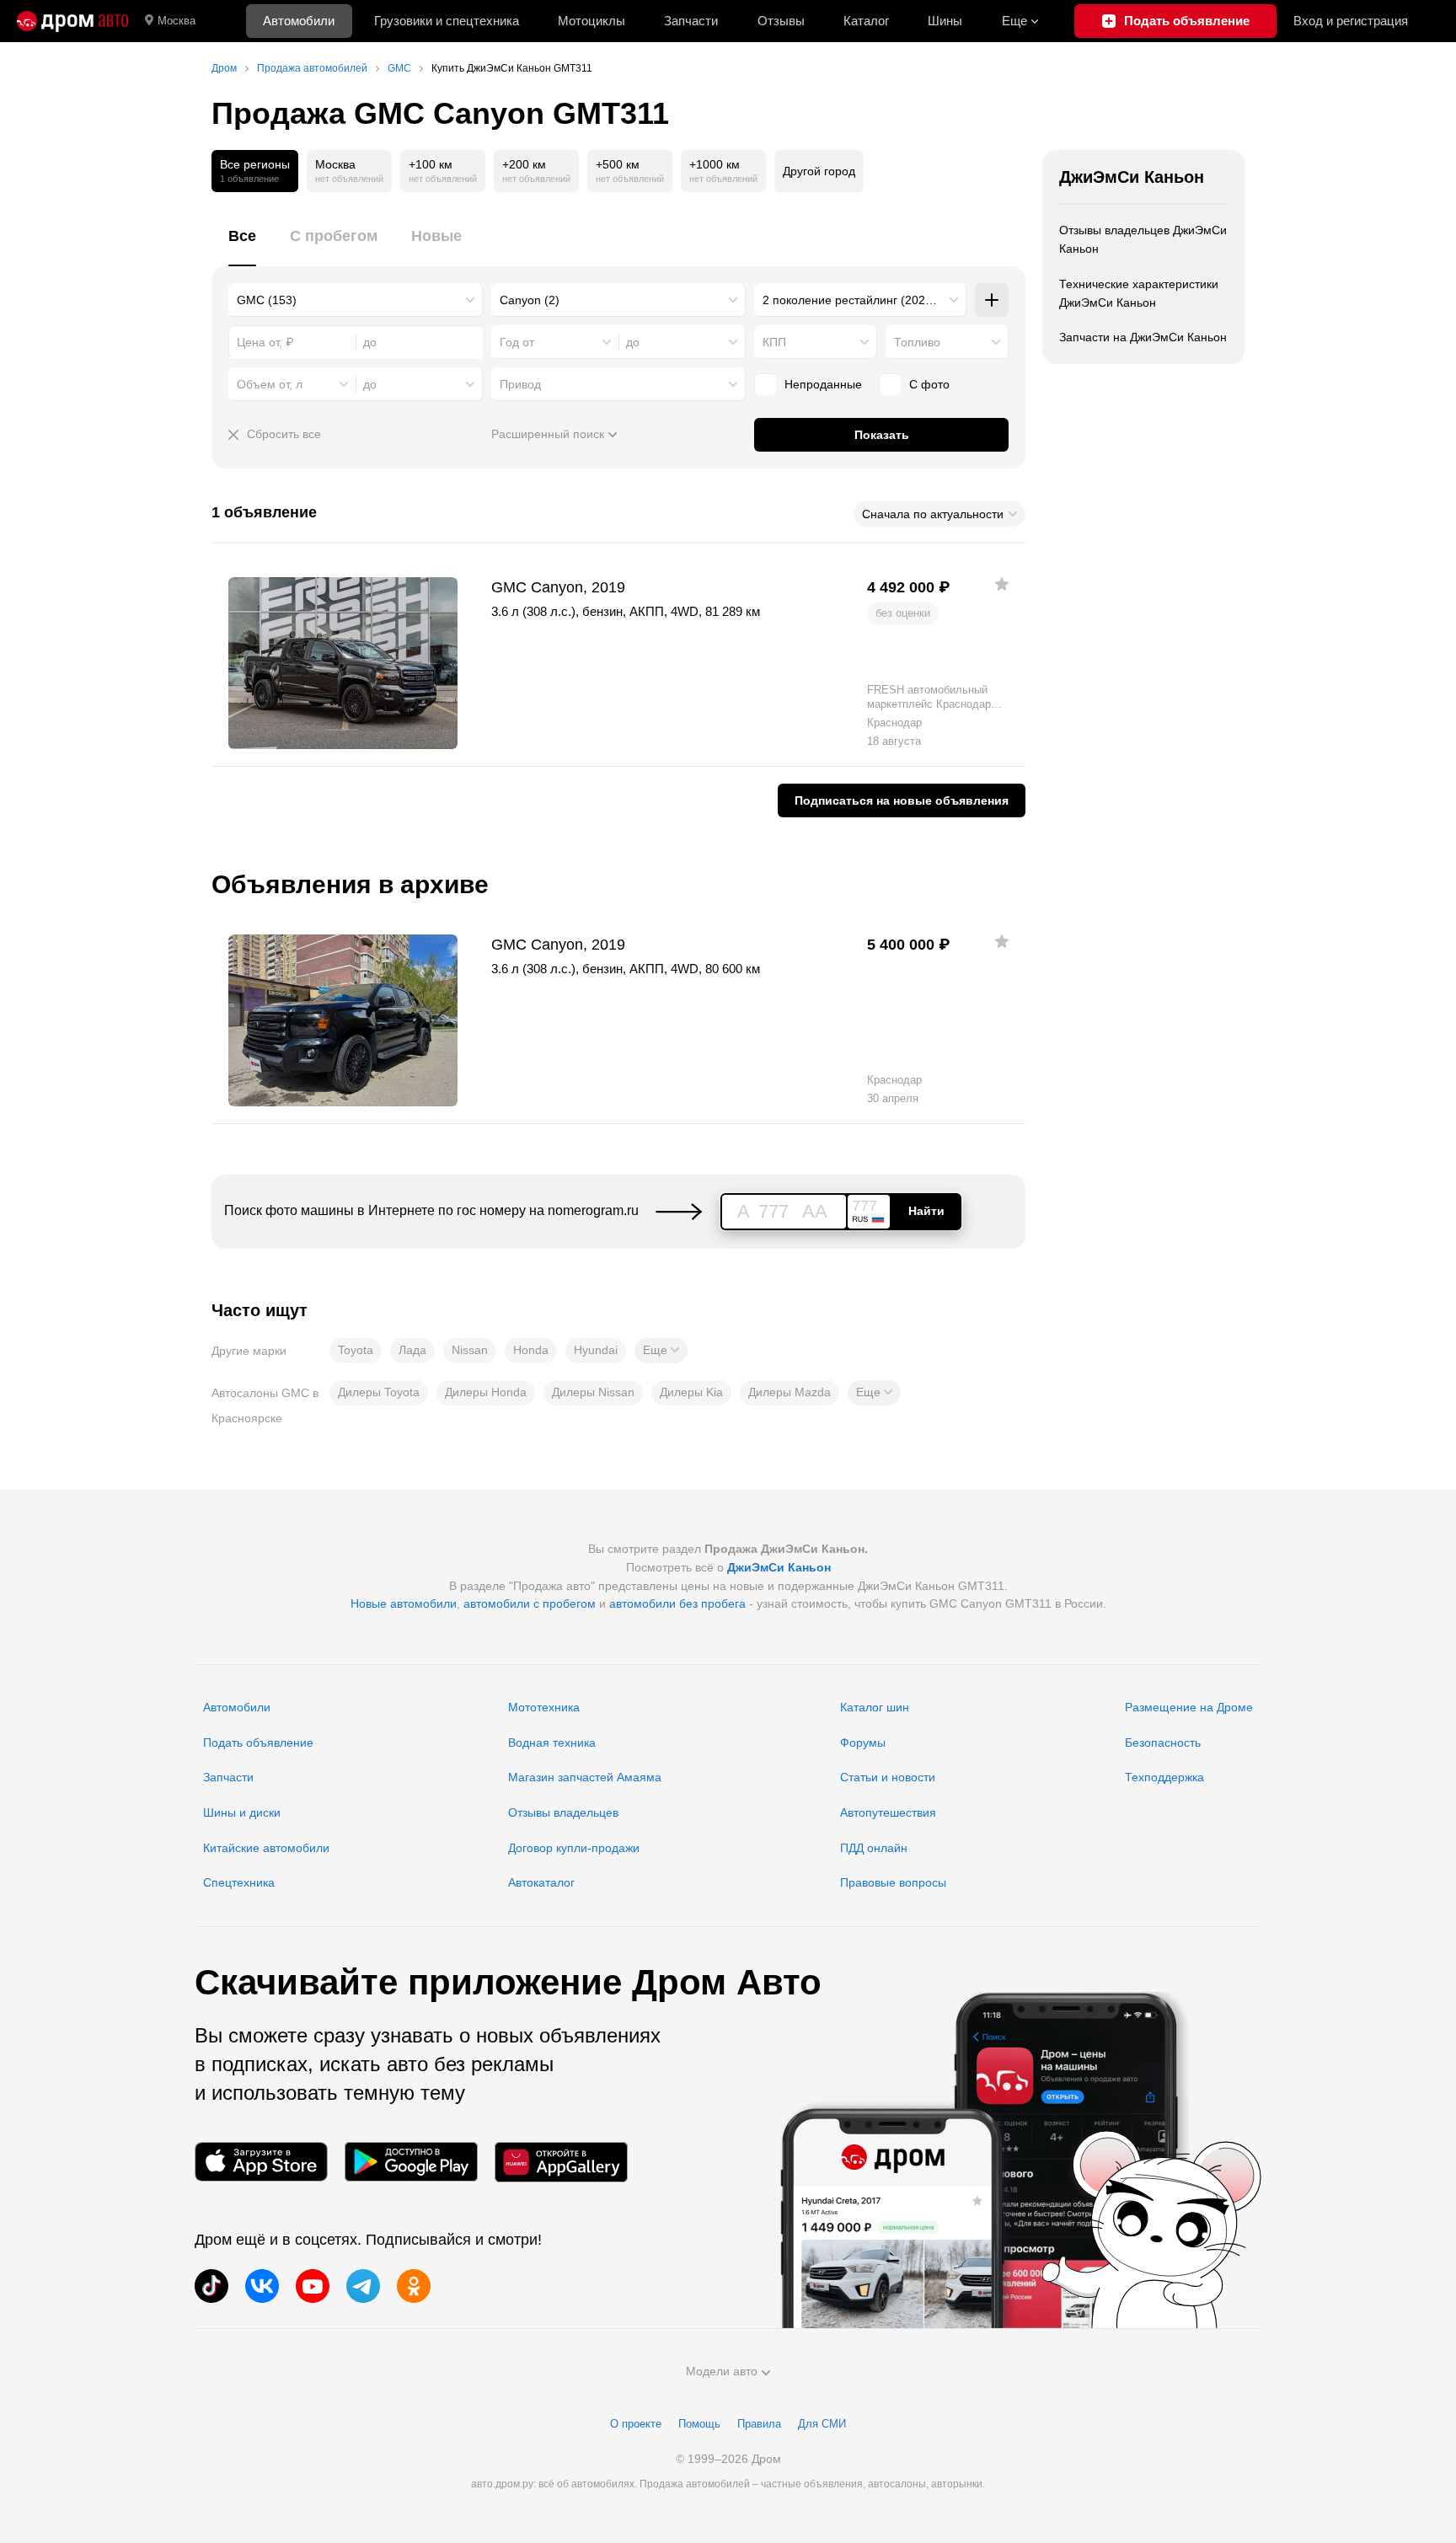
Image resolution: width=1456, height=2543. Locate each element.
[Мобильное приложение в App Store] (261, 2162)
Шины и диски (242, 1812)
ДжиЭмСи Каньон (1132, 177)
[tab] (242, 246)
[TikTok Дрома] (211, 2286)
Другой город (819, 171)
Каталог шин (875, 1707)
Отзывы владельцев (563, 1812)
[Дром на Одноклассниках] (414, 2286)
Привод (520, 384)
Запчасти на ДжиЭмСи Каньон (1143, 337)
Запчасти (691, 21)
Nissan (470, 1350)
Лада (412, 1350)
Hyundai (596, 1350)
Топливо (917, 342)
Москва (177, 21)
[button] (661, 1351)
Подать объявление (258, 1743)
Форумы (863, 1743)
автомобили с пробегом (530, 1603)
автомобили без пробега (677, 1603)
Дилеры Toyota (379, 1392)
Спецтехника (239, 1882)
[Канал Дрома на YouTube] (313, 2286)
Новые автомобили (404, 1603)
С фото (929, 384)
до (633, 342)
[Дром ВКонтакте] (262, 2286)
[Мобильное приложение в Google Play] (411, 2162)
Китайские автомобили (266, 1848)
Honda (531, 1350)
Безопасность (1163, 1743)
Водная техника (552, 1743)
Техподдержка (1164, 1777)
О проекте (636, 2424)
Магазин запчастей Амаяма (585, 1777)
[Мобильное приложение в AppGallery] (561, 2162)
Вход (1351, 21)
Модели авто (722, 2371)
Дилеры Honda (486, 1392)
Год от (517, 342)
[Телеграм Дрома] (363, 2286)
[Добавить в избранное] (1002, 584)
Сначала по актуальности (933, 514)
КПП (774, 342)
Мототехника (544, 1707)
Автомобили (299, 21)
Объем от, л (270, 384)
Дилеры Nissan (593, 1392)
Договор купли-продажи (574, 1848)
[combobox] (356, 300)
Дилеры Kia (691, 1392)
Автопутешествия (888, 1812)
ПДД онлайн (874, 1848)
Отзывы (781, 21)
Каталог (866, 21)
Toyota (356, 1350)
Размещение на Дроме (1189, 1707)
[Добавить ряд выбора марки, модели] (992, 300)
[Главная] (72, 21)
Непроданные (823, 384)
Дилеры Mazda (790, 1392)
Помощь (699, 2424)
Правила (759, 2424)
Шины (945, 21)
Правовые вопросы (893, 1882)
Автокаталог (541, 1882)
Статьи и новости (888, 1777)
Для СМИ (822, 2424)
